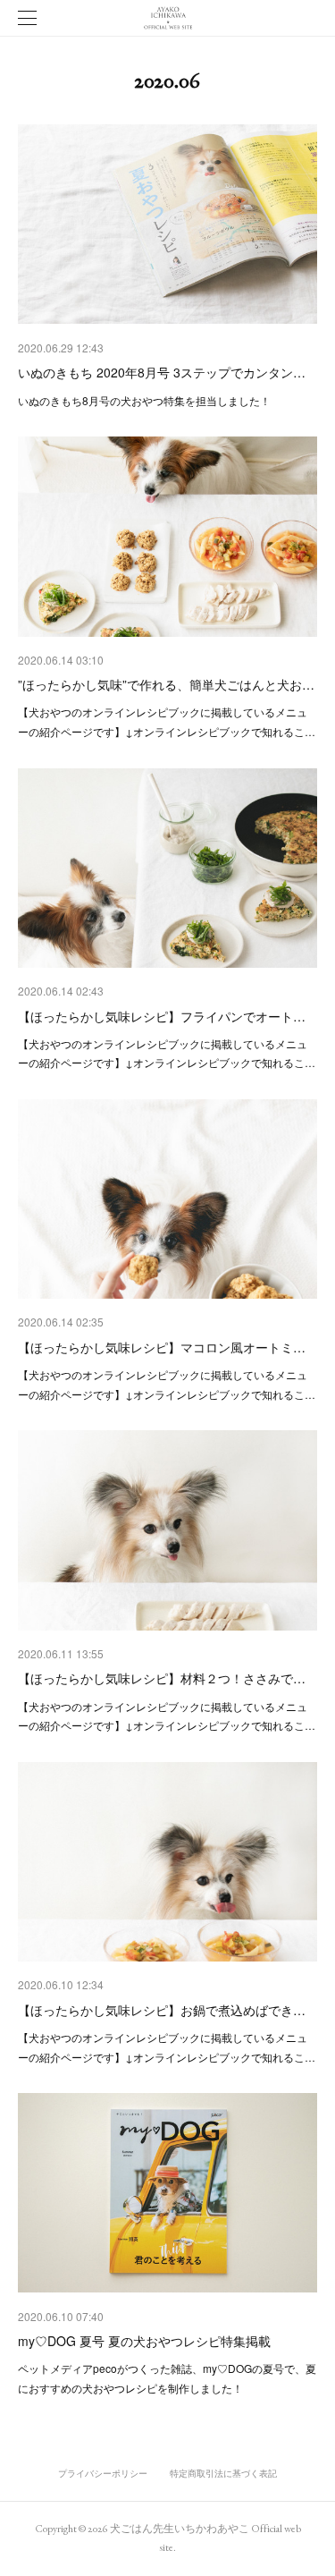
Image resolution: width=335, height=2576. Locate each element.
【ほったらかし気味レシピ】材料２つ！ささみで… (162, 1678)
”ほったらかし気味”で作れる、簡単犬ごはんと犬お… (166, 684)
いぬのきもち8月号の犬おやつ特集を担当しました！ (144, 400)
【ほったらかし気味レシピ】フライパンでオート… (162, 1016)
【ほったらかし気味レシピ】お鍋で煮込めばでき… (162, 2010)
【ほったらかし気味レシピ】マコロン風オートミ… (162, 1347)
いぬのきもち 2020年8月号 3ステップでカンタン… (162, 372)
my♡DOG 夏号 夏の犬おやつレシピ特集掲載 (144, 2341)
